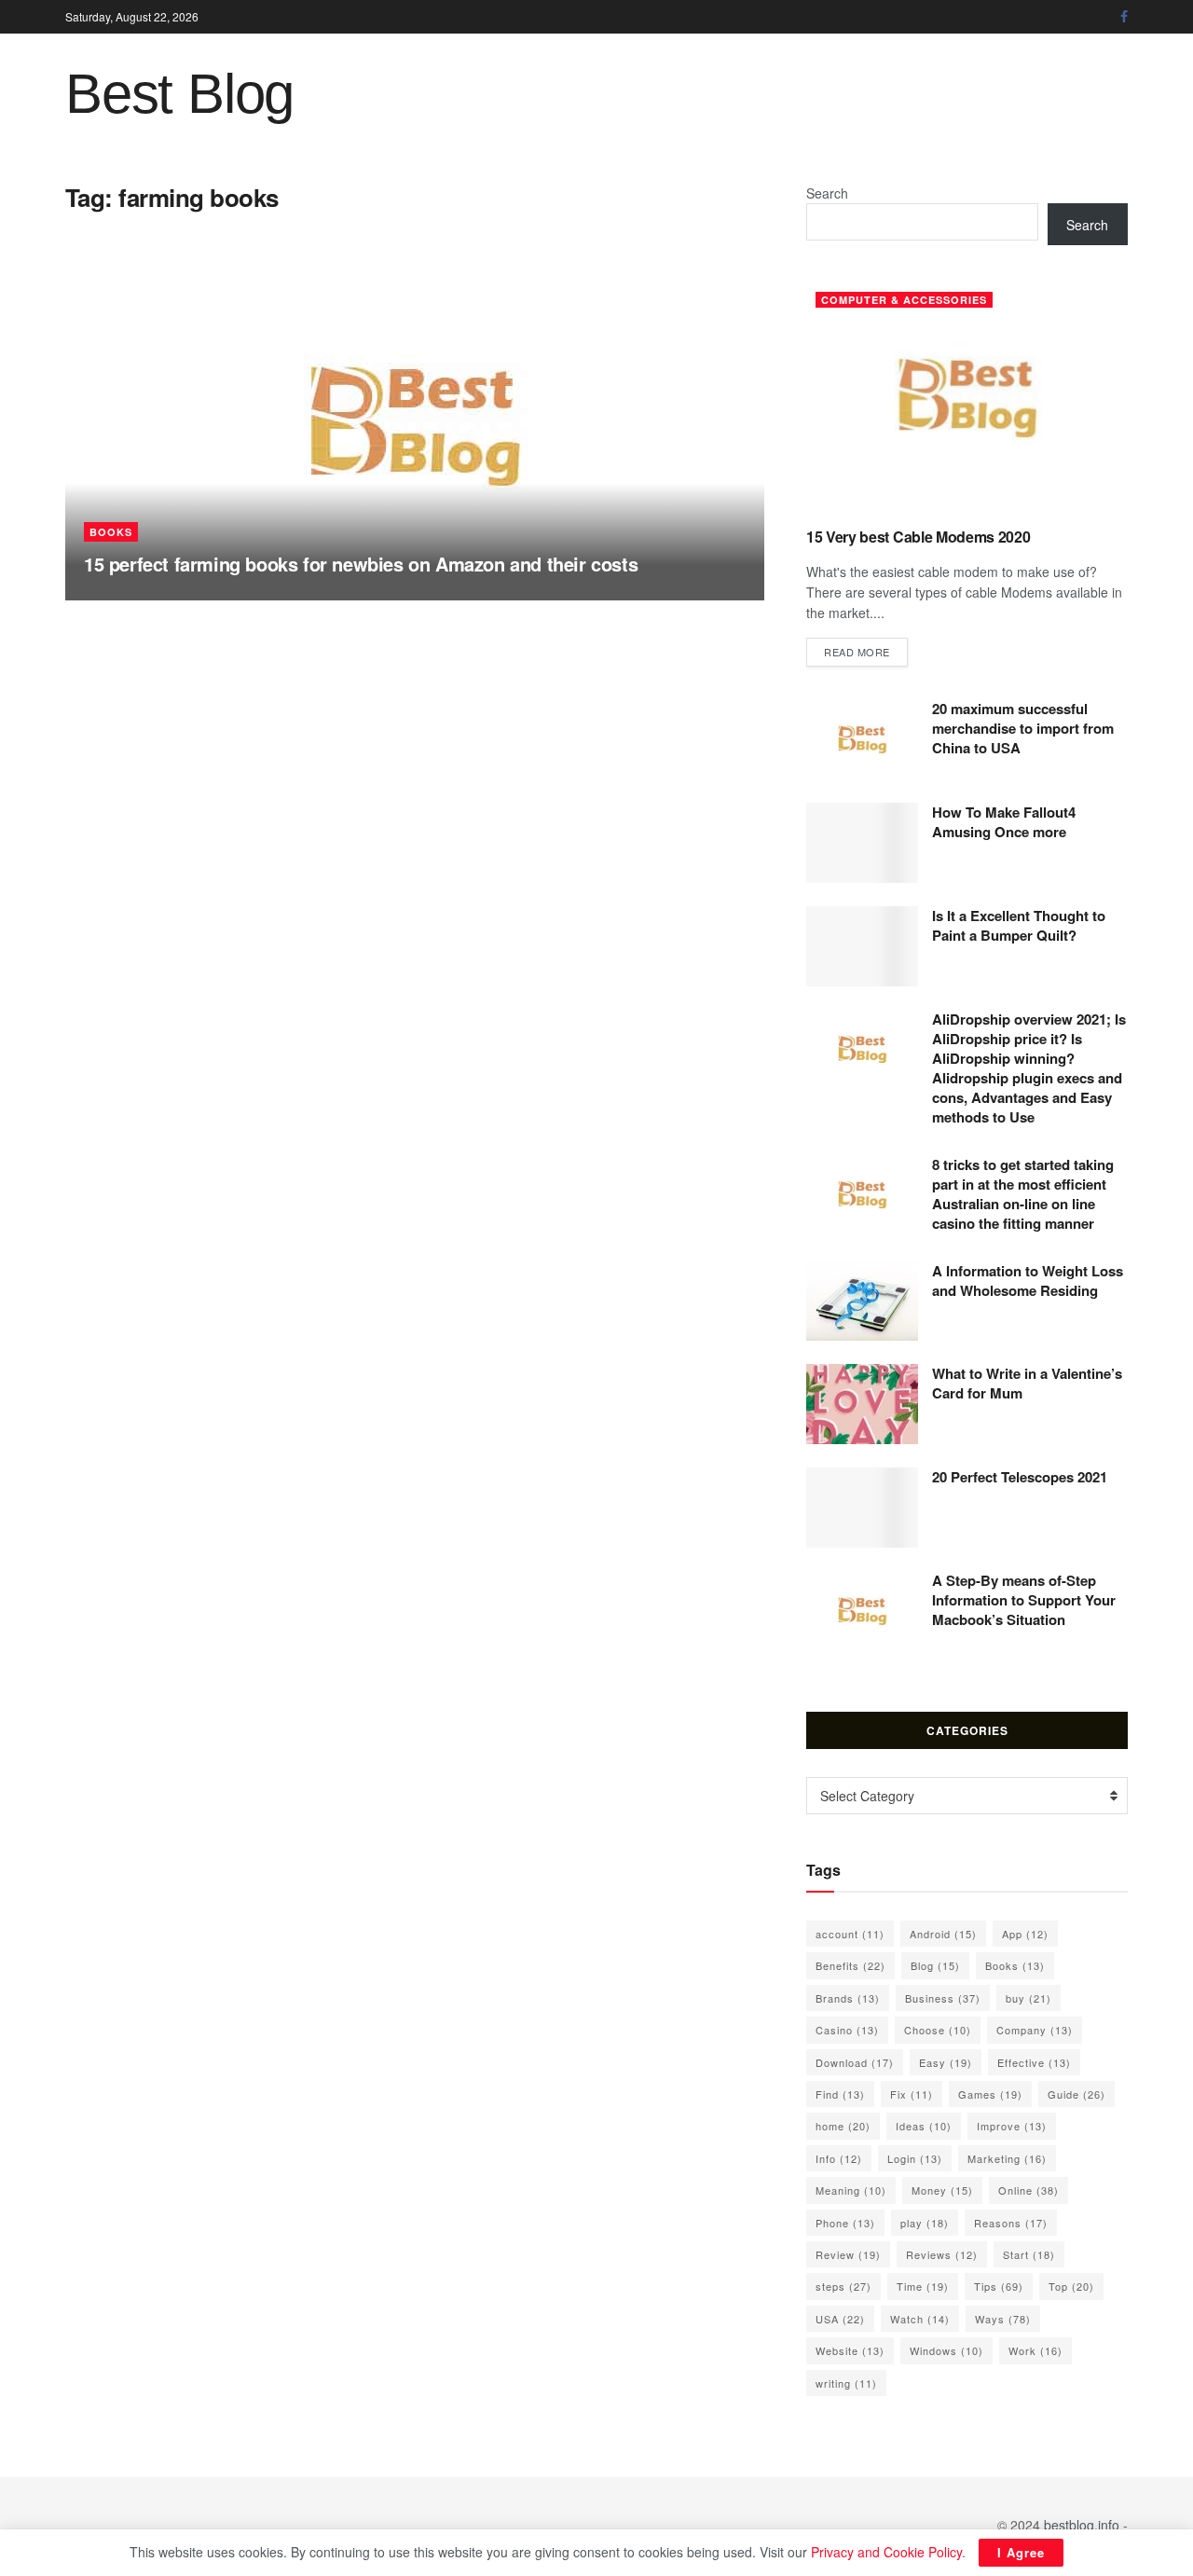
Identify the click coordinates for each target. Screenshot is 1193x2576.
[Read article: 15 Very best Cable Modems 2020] (967, 398)
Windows (946, 2350)
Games (990, 2094)
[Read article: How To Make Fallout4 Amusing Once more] (862, 843)
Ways (1003, 2319)
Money (942, 2190)
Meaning (851, 2190)
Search (827, 193)
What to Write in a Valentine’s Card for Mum (1027, 1383)
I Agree (1021, 2552)
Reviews (942, 2254)
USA (840, 2319)
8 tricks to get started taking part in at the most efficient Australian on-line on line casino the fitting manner (1023, 1194)
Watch (920, 2319)
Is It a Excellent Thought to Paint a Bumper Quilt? (1019, 925)
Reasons (1011, 2223)
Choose (938, 2030)
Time (923, 2286)
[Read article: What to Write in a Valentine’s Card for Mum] (862, 1404)
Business (943, 1998)
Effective (1034, 2062)
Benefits (850, 1965)
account (850, 1934)
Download (855, 2062)
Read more (866, 651)
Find (840, 2094)
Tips (999, 2286)
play (925, 2223)
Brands (848, 1998)
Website (850, 2350)
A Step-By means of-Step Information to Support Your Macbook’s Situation (1024, 1600)
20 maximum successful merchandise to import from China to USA (1023, 728)
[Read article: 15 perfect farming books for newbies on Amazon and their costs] (415, 426)
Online (1028, 2190)
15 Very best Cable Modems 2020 (918, 537)
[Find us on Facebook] (1124, 17)
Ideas (924, 2126)
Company (1035, 2030)
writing (846, 2383)
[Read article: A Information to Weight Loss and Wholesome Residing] (862, 1302)
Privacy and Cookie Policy (886, 2552)
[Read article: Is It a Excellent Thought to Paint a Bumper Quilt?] (862, 946)
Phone (845, 2223)
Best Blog (179, 94)
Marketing (1007, 2158)
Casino (847, 2030)
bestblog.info (1082, 2525)
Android (943, 1934)
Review (848, 2254)
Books (111, 532)
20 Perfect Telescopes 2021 (1020, 1477)
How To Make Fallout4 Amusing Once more (1004, 822)
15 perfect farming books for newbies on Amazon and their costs (361, 564)
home (843, 2126)
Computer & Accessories (904, 300)
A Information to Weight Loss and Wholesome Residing (1028, 1281)
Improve (1012, 2126)
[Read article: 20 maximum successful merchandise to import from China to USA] (862, 739)
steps (843, 2286)
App (1025, 1934)
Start (1029, 2254)
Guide (1076, 2094)
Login (915, 2158)
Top (1071, 2286)
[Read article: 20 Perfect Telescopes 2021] (862, 1508)
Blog (935, 1965)
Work (1035, 2350)
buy (1028, 1998)
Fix (912, 2094)
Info (839, 2158)
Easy (946, 2062)
